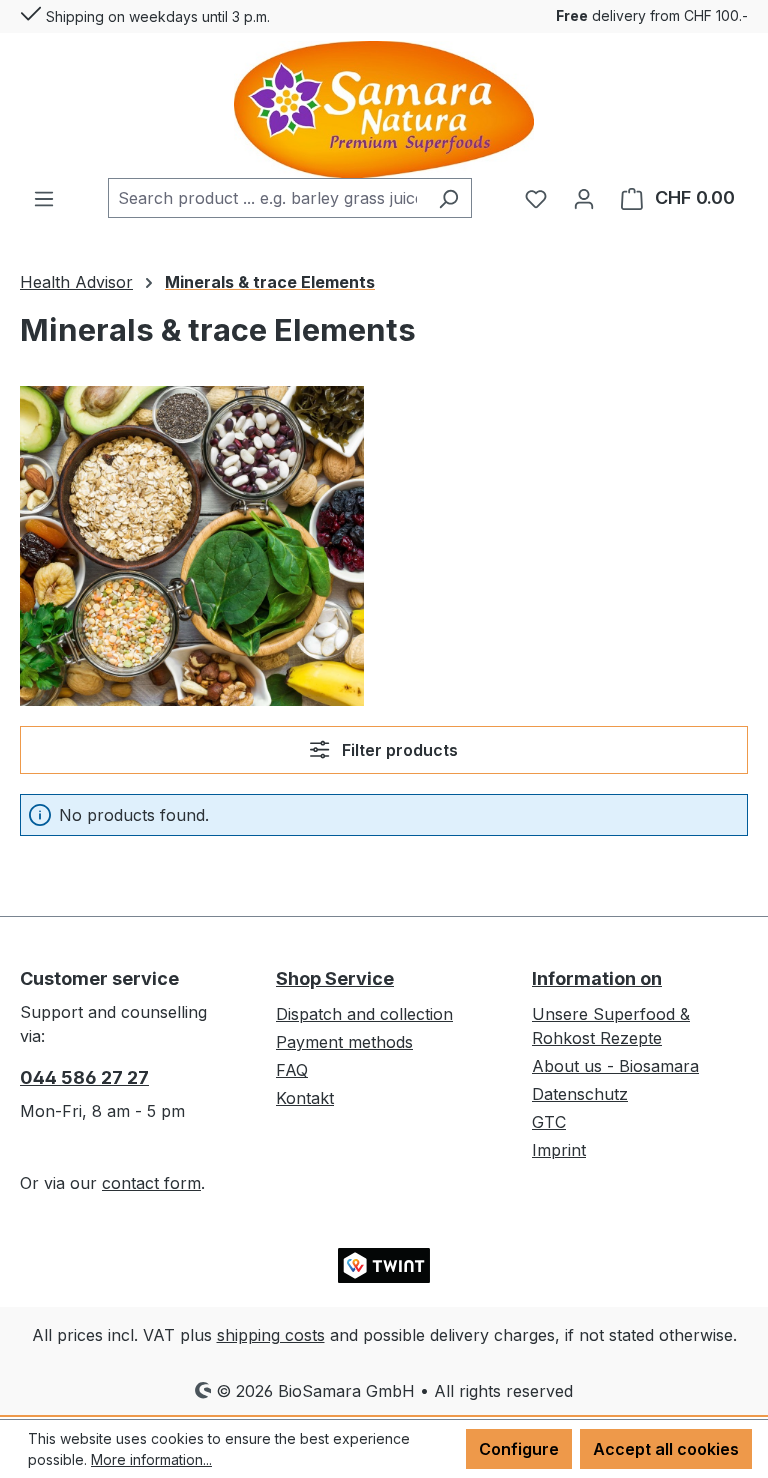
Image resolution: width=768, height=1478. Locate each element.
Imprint (559, 1150)
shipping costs (271, 1335)
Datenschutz (580, 1094)
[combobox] (267, 198)
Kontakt (305, 1098)
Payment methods (344, 1042)
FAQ (292, 1070)
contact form (151, 1183)
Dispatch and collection (364, 1014)
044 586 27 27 (84, 1077)
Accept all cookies (666, 1449)
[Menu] (44, 198)
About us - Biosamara (615, 1066)
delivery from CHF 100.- (652, 15)
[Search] (448, 198)
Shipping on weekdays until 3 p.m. (156, 16)
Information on (597, 978)
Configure (519, 1449)
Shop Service (335, 978)
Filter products (398, 750)
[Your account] (584, 198)
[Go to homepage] (384, 109)
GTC (549, 1122)
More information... (151, 1459)
